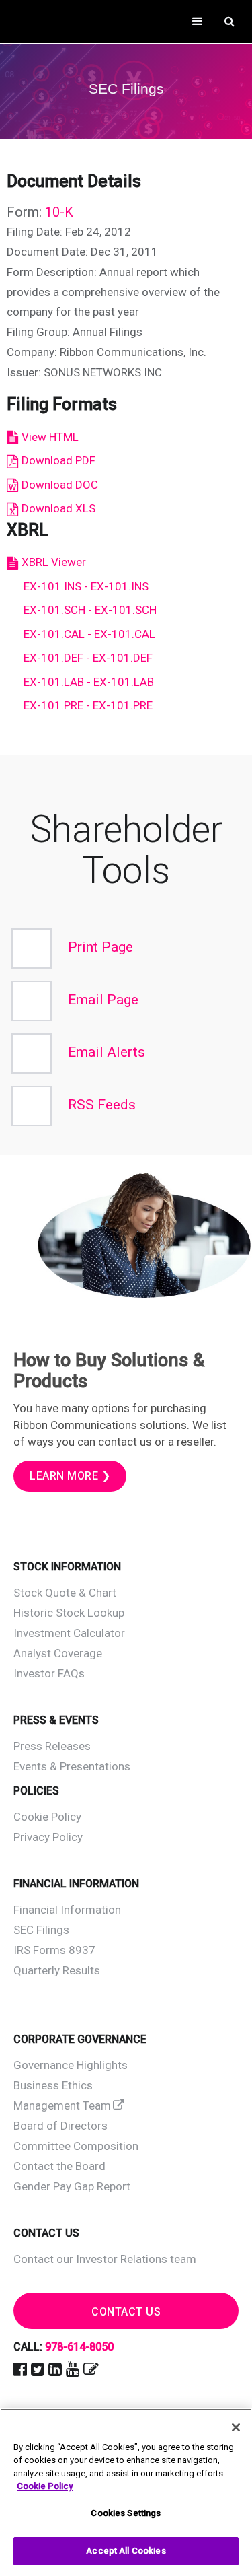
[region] (126, 2492)
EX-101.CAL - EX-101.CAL (89, 634)
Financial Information (67, 1910)
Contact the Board (59, 2166)
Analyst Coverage (58, 1653)
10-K (59, 212)
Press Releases (52, 1746)
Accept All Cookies (126, 2551)
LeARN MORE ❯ (70, 1476)
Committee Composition (76, 2146)
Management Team (62, 2105)
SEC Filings (41, 1930)
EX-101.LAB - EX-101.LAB (89, 682)
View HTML (50, 437)
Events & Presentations (72, 1766)
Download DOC (60, 485)
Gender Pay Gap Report (72, 2186)
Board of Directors (60, 2126)
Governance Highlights (71, 2065)
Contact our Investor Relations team (105, 2259)
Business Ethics (53, 2085)
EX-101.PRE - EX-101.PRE (88, 705)
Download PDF (58, 460)
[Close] (236, 2427)
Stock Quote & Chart (65, 1593)
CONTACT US (126, 2312)
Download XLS (58, 508)
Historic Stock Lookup (69, 1613)
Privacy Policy (48, 1837)
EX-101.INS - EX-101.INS (86, 586)
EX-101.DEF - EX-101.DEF (88, 658)
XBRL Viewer (54, 562)
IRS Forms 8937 (54, 1950)
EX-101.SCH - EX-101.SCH (90, 610)
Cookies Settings (126, 2513)
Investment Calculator (69, 1633)
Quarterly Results (57, 1970)
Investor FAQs (49, 1673)
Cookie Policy (47, 1817)
